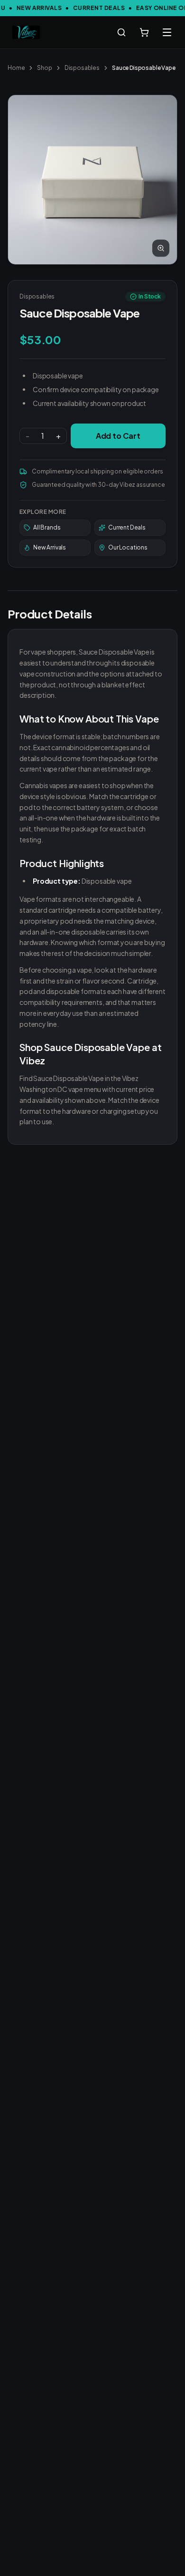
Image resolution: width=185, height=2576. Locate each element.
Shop (44, 68)
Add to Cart (118, 436)
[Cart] (144, 32)
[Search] (121, 32)
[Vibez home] (26, 32)
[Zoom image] (161, 248)
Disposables (82, 68)
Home (16, 68)
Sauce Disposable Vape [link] (144, 68)
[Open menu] (167, 32)
